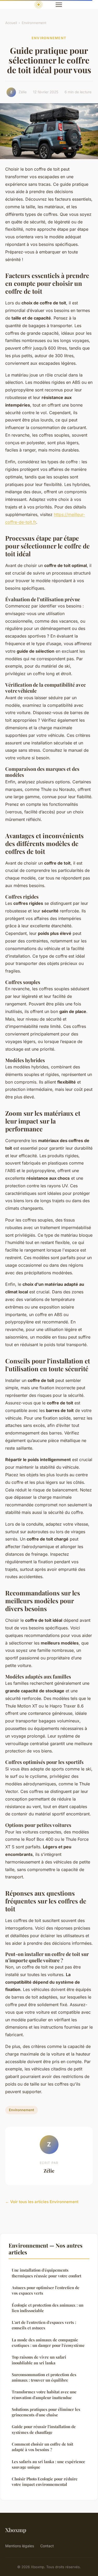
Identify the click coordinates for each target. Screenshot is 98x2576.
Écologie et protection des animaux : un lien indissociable (48, 2308)
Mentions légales (20, 2546)
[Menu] (59, 5)
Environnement (34, 23)
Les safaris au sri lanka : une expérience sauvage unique (48, 2464)
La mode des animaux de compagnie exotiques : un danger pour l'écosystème (48, 2343)
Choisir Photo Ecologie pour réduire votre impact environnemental (45, 2482)
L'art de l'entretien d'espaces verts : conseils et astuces (44, 2325)
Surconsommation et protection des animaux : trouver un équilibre (44, 2377)
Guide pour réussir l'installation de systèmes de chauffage (44, 2429)
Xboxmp (16, 2530)
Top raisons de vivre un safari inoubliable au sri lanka (39, 2360)
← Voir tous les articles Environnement (42, 2202)
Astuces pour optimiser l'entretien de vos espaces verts (46, 2290)
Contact (47, 2546)
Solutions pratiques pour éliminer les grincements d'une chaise (46, 2412)
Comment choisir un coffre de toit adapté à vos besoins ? (42, 2447)
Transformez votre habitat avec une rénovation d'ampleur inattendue (44, 2395)
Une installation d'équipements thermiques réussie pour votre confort (47, 2273)
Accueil (11, 23)
